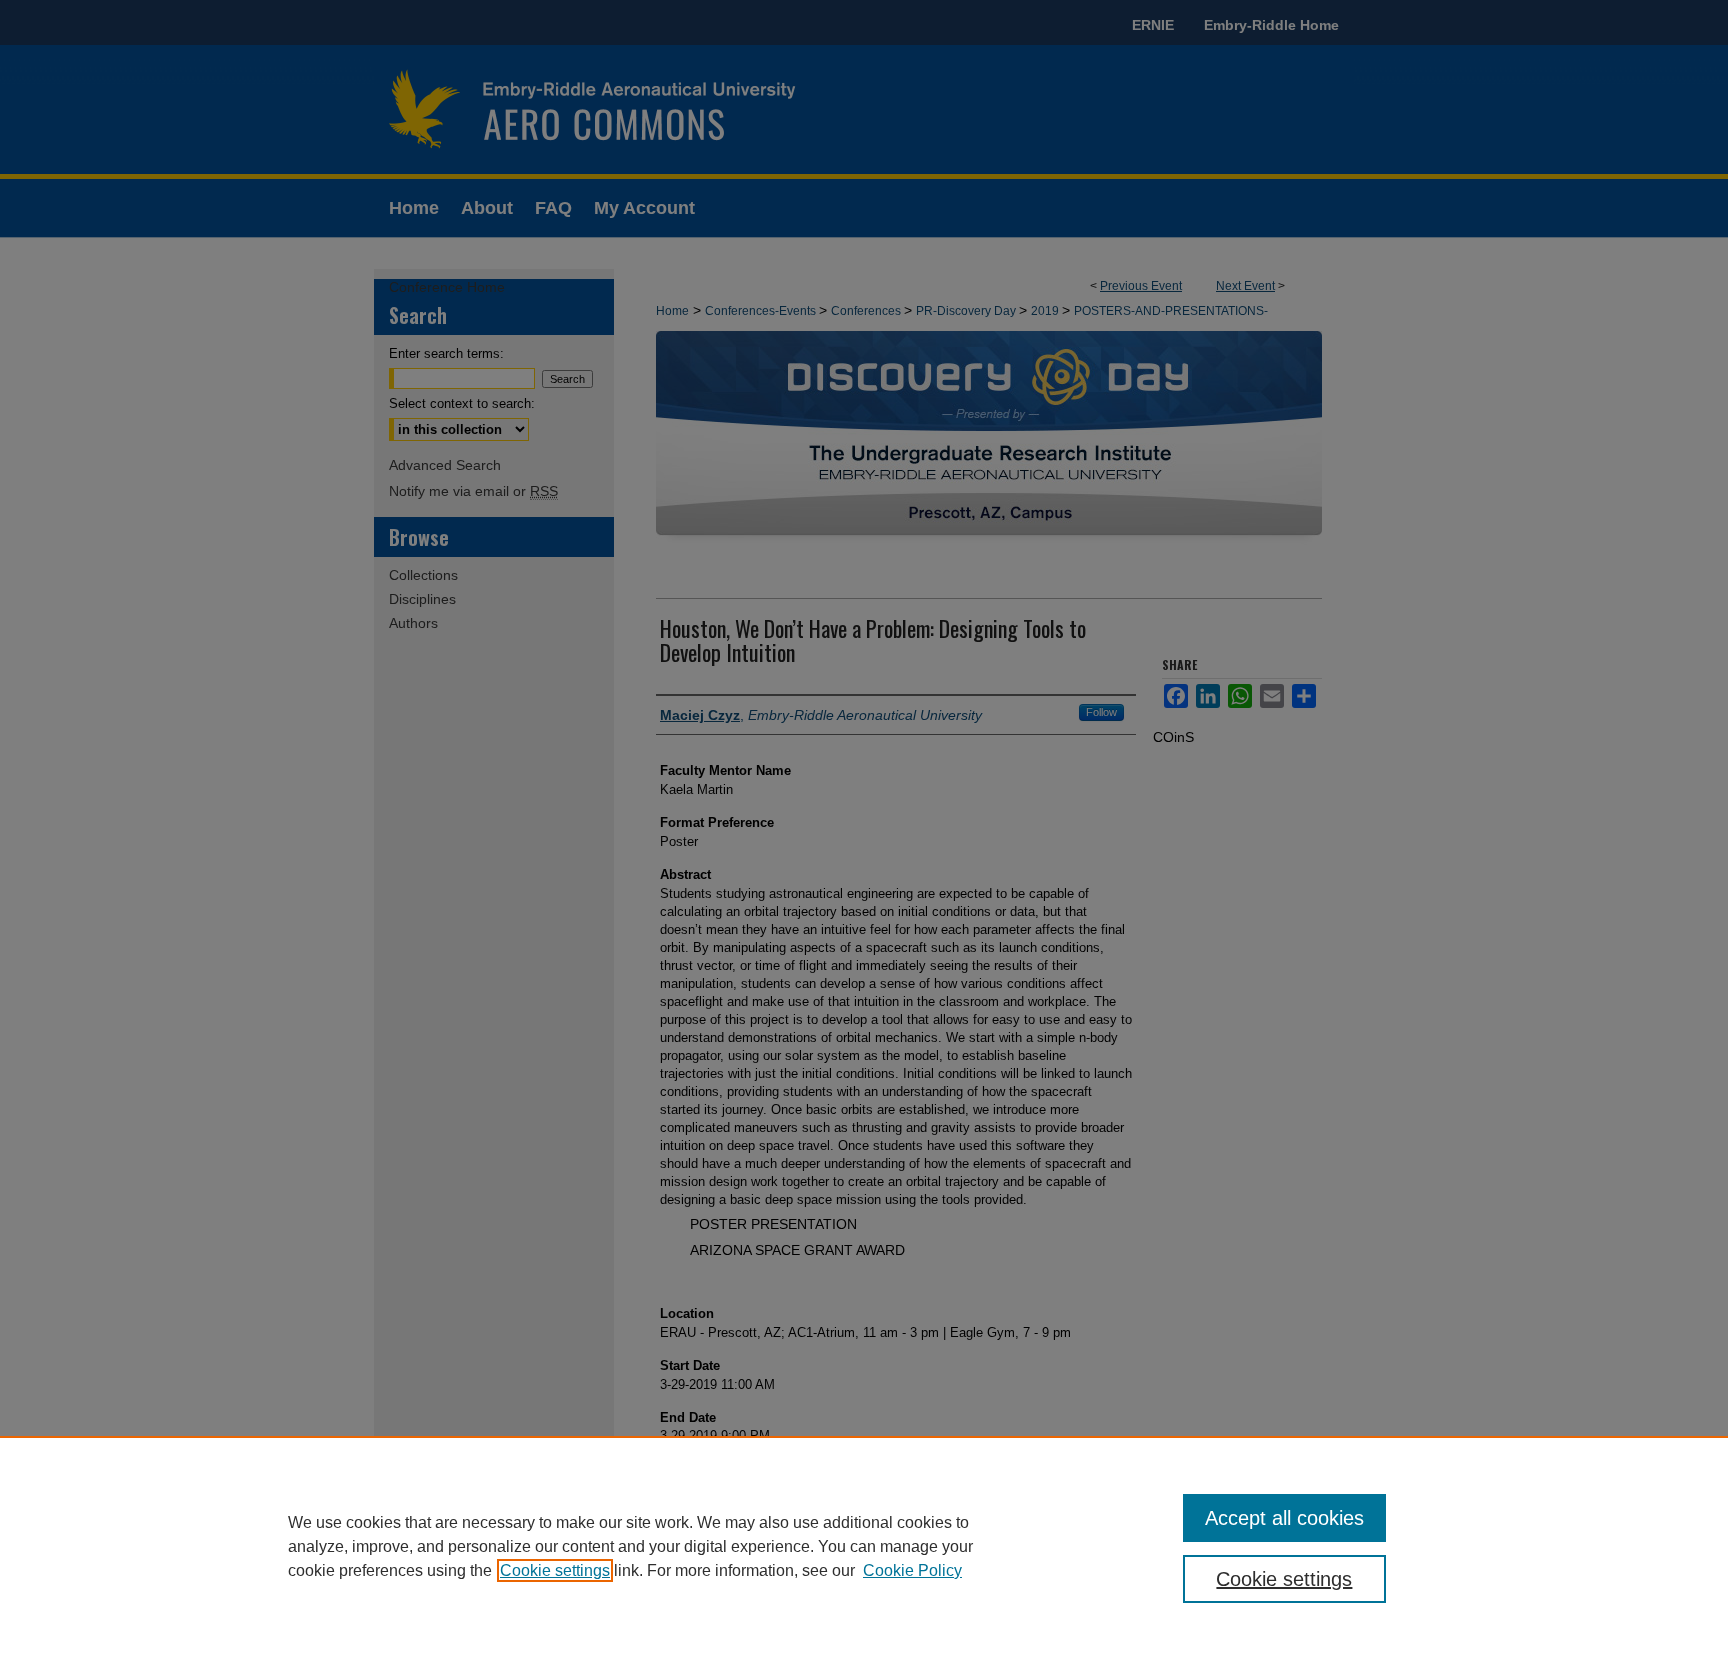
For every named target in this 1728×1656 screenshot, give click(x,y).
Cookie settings (555, 1570)
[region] (864, 1546)
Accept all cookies (1284, 1518)
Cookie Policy (912, 1570)
